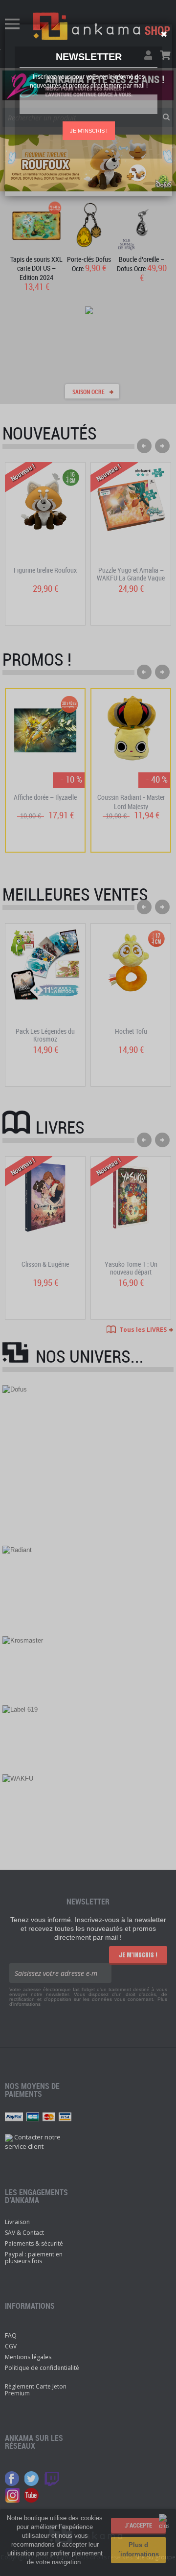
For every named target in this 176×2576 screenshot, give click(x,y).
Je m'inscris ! (89, 131)
